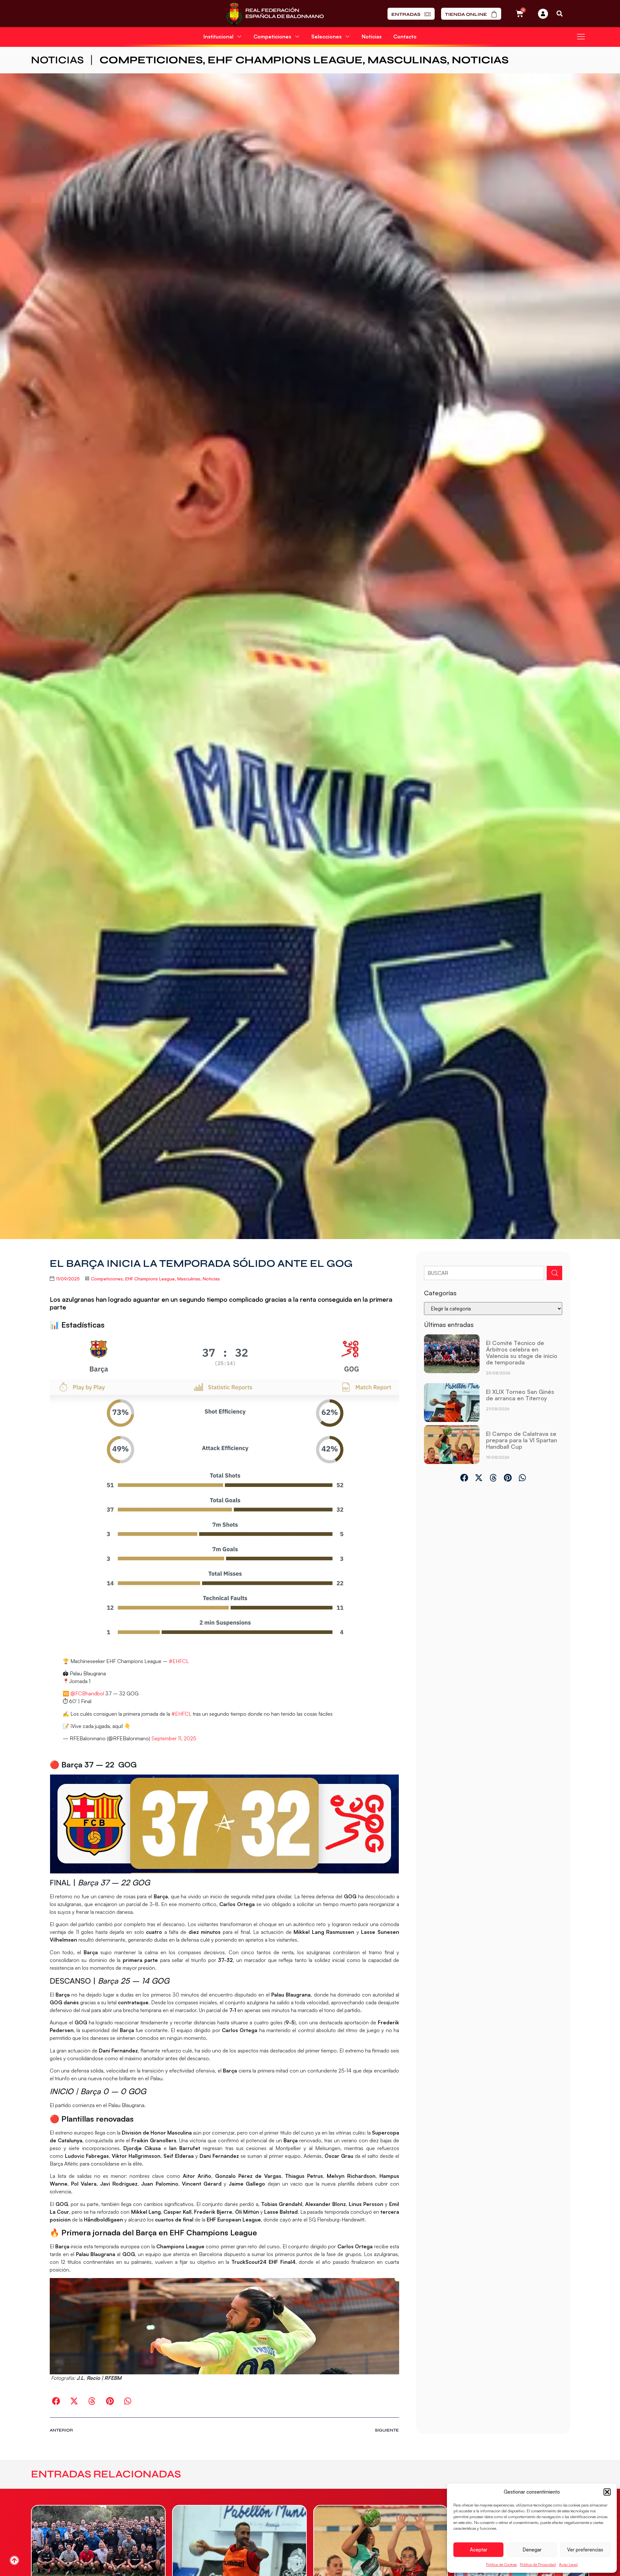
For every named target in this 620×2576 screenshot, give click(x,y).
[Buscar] (554, 1273)
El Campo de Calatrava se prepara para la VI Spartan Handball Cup (522, 1440)
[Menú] (581, 37)
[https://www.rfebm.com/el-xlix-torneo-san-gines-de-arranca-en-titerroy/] (452, 1403)
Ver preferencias (585, 2550)
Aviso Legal (568, 2565)
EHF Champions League (285, 60)
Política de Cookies (501, 2565)
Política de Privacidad (538, 2565)
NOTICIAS (57, 60)
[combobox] (484, 1273)
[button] (607, 2492)
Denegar (532, 2550)
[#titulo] (14, 2560)
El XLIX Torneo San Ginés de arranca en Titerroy (520, 1395)
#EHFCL (179, 1661)
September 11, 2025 (174, 1738)
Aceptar (479, 2550)
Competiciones (151, 60)
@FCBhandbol (87, 1693)
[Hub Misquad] (543, 14)
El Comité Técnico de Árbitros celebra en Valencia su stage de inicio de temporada (522, 1352)
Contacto (405, 37)
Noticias (372, 37)
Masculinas (407, 60)
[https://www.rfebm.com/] (275, 14)
